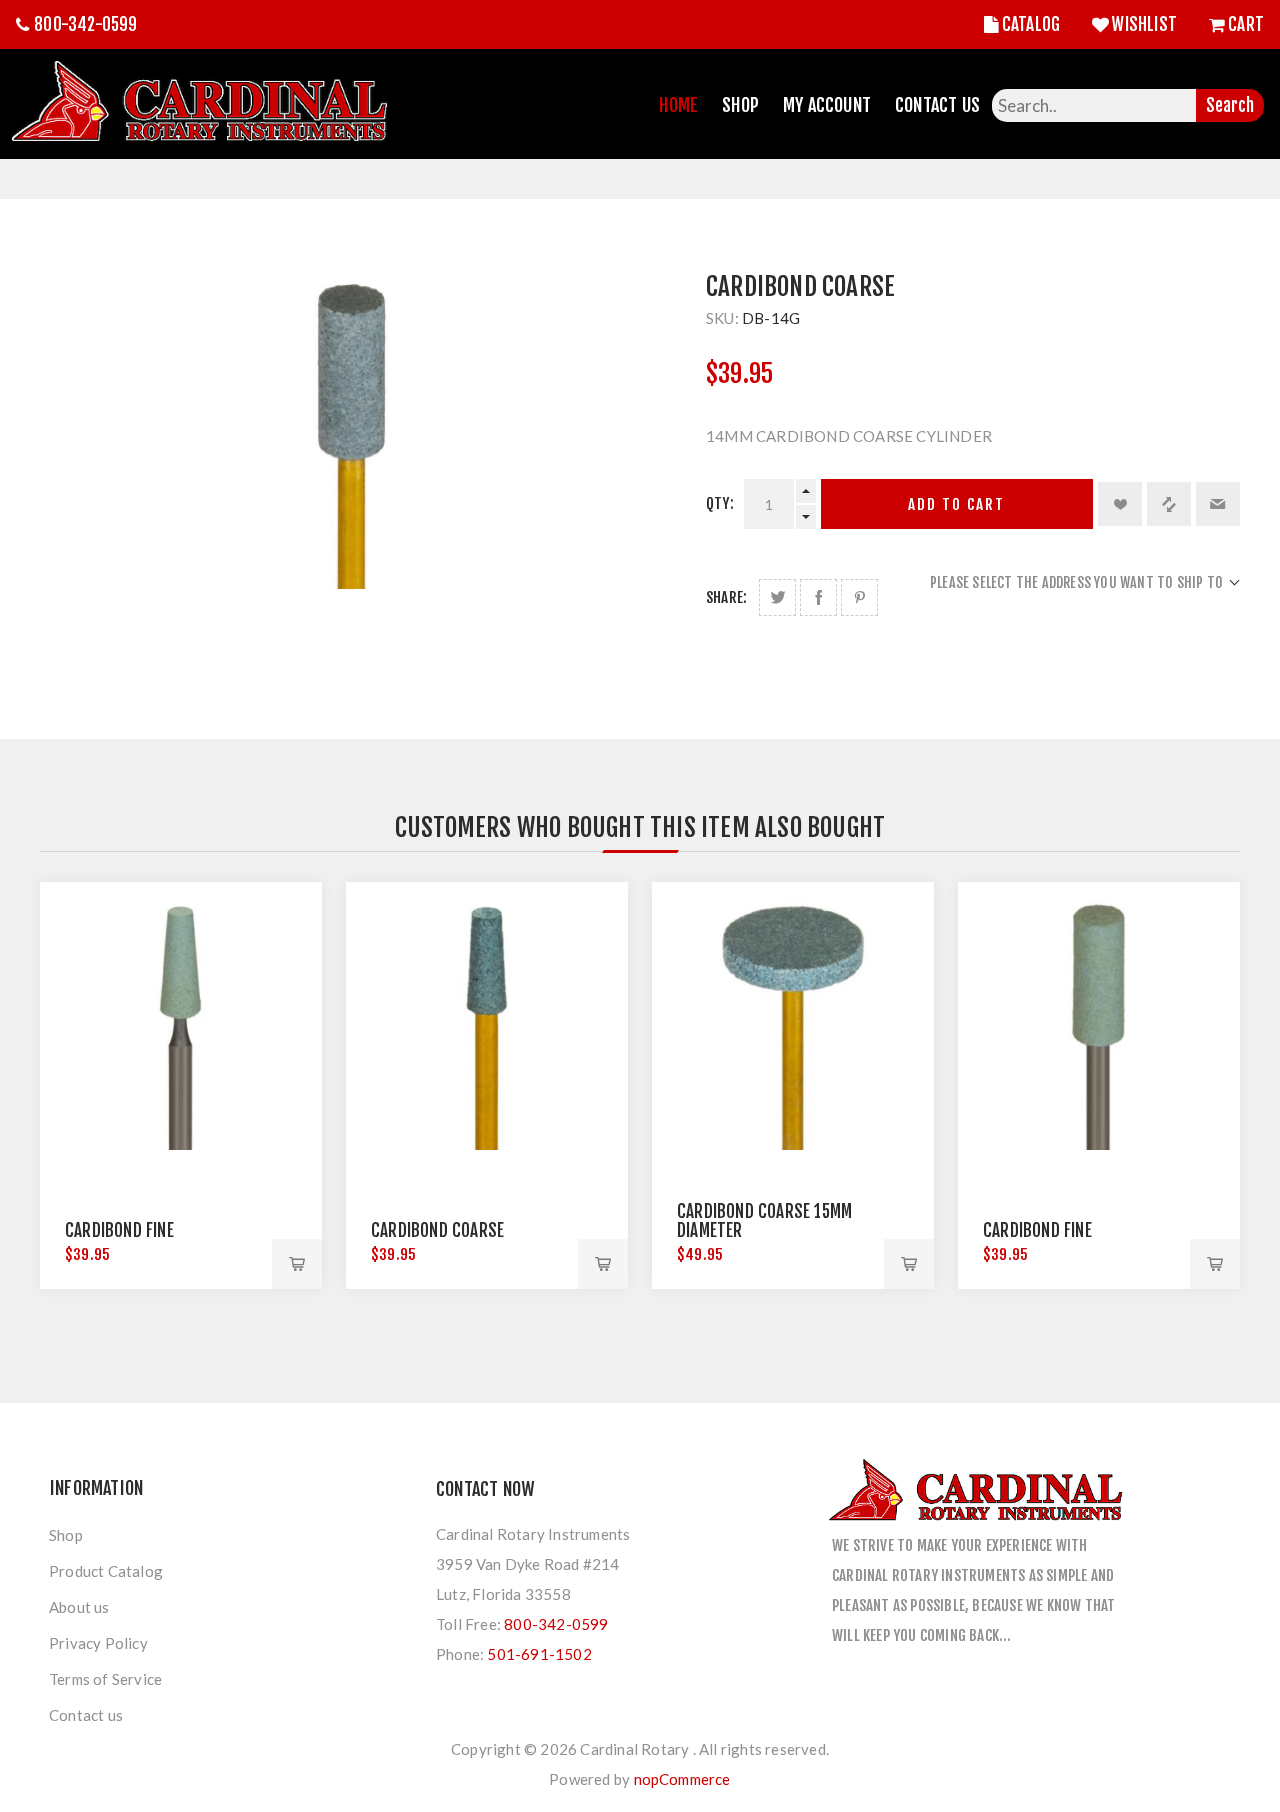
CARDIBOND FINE (119, 1230)
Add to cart (956, 504)
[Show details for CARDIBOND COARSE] (487, 1023)
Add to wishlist (1120, 504)
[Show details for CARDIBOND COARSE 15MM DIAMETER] (793, 1023)
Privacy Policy (98, 1643)
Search (1230, 105)
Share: (726, 597)
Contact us (86, 1715)
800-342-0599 (85, 24)
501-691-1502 (539, 1654)
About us (79, 1607)
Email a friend (1218, 504)
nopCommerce (682, 1779)
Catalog (1031, 24)
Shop (740, 105)
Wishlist (1144, 24)
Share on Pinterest (859, 597)
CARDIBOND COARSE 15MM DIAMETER (764, 1221)
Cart (1246, 24)
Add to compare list (1169, 504)
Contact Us (937, 105)
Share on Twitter (777, 597)
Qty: (720, 503)
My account (827, 105)
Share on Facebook (818, 597)
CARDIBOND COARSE (437, 1230)
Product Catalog (106, 1571)
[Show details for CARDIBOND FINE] (181, 1023)
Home (678, 105)
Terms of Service (105, 1679)
